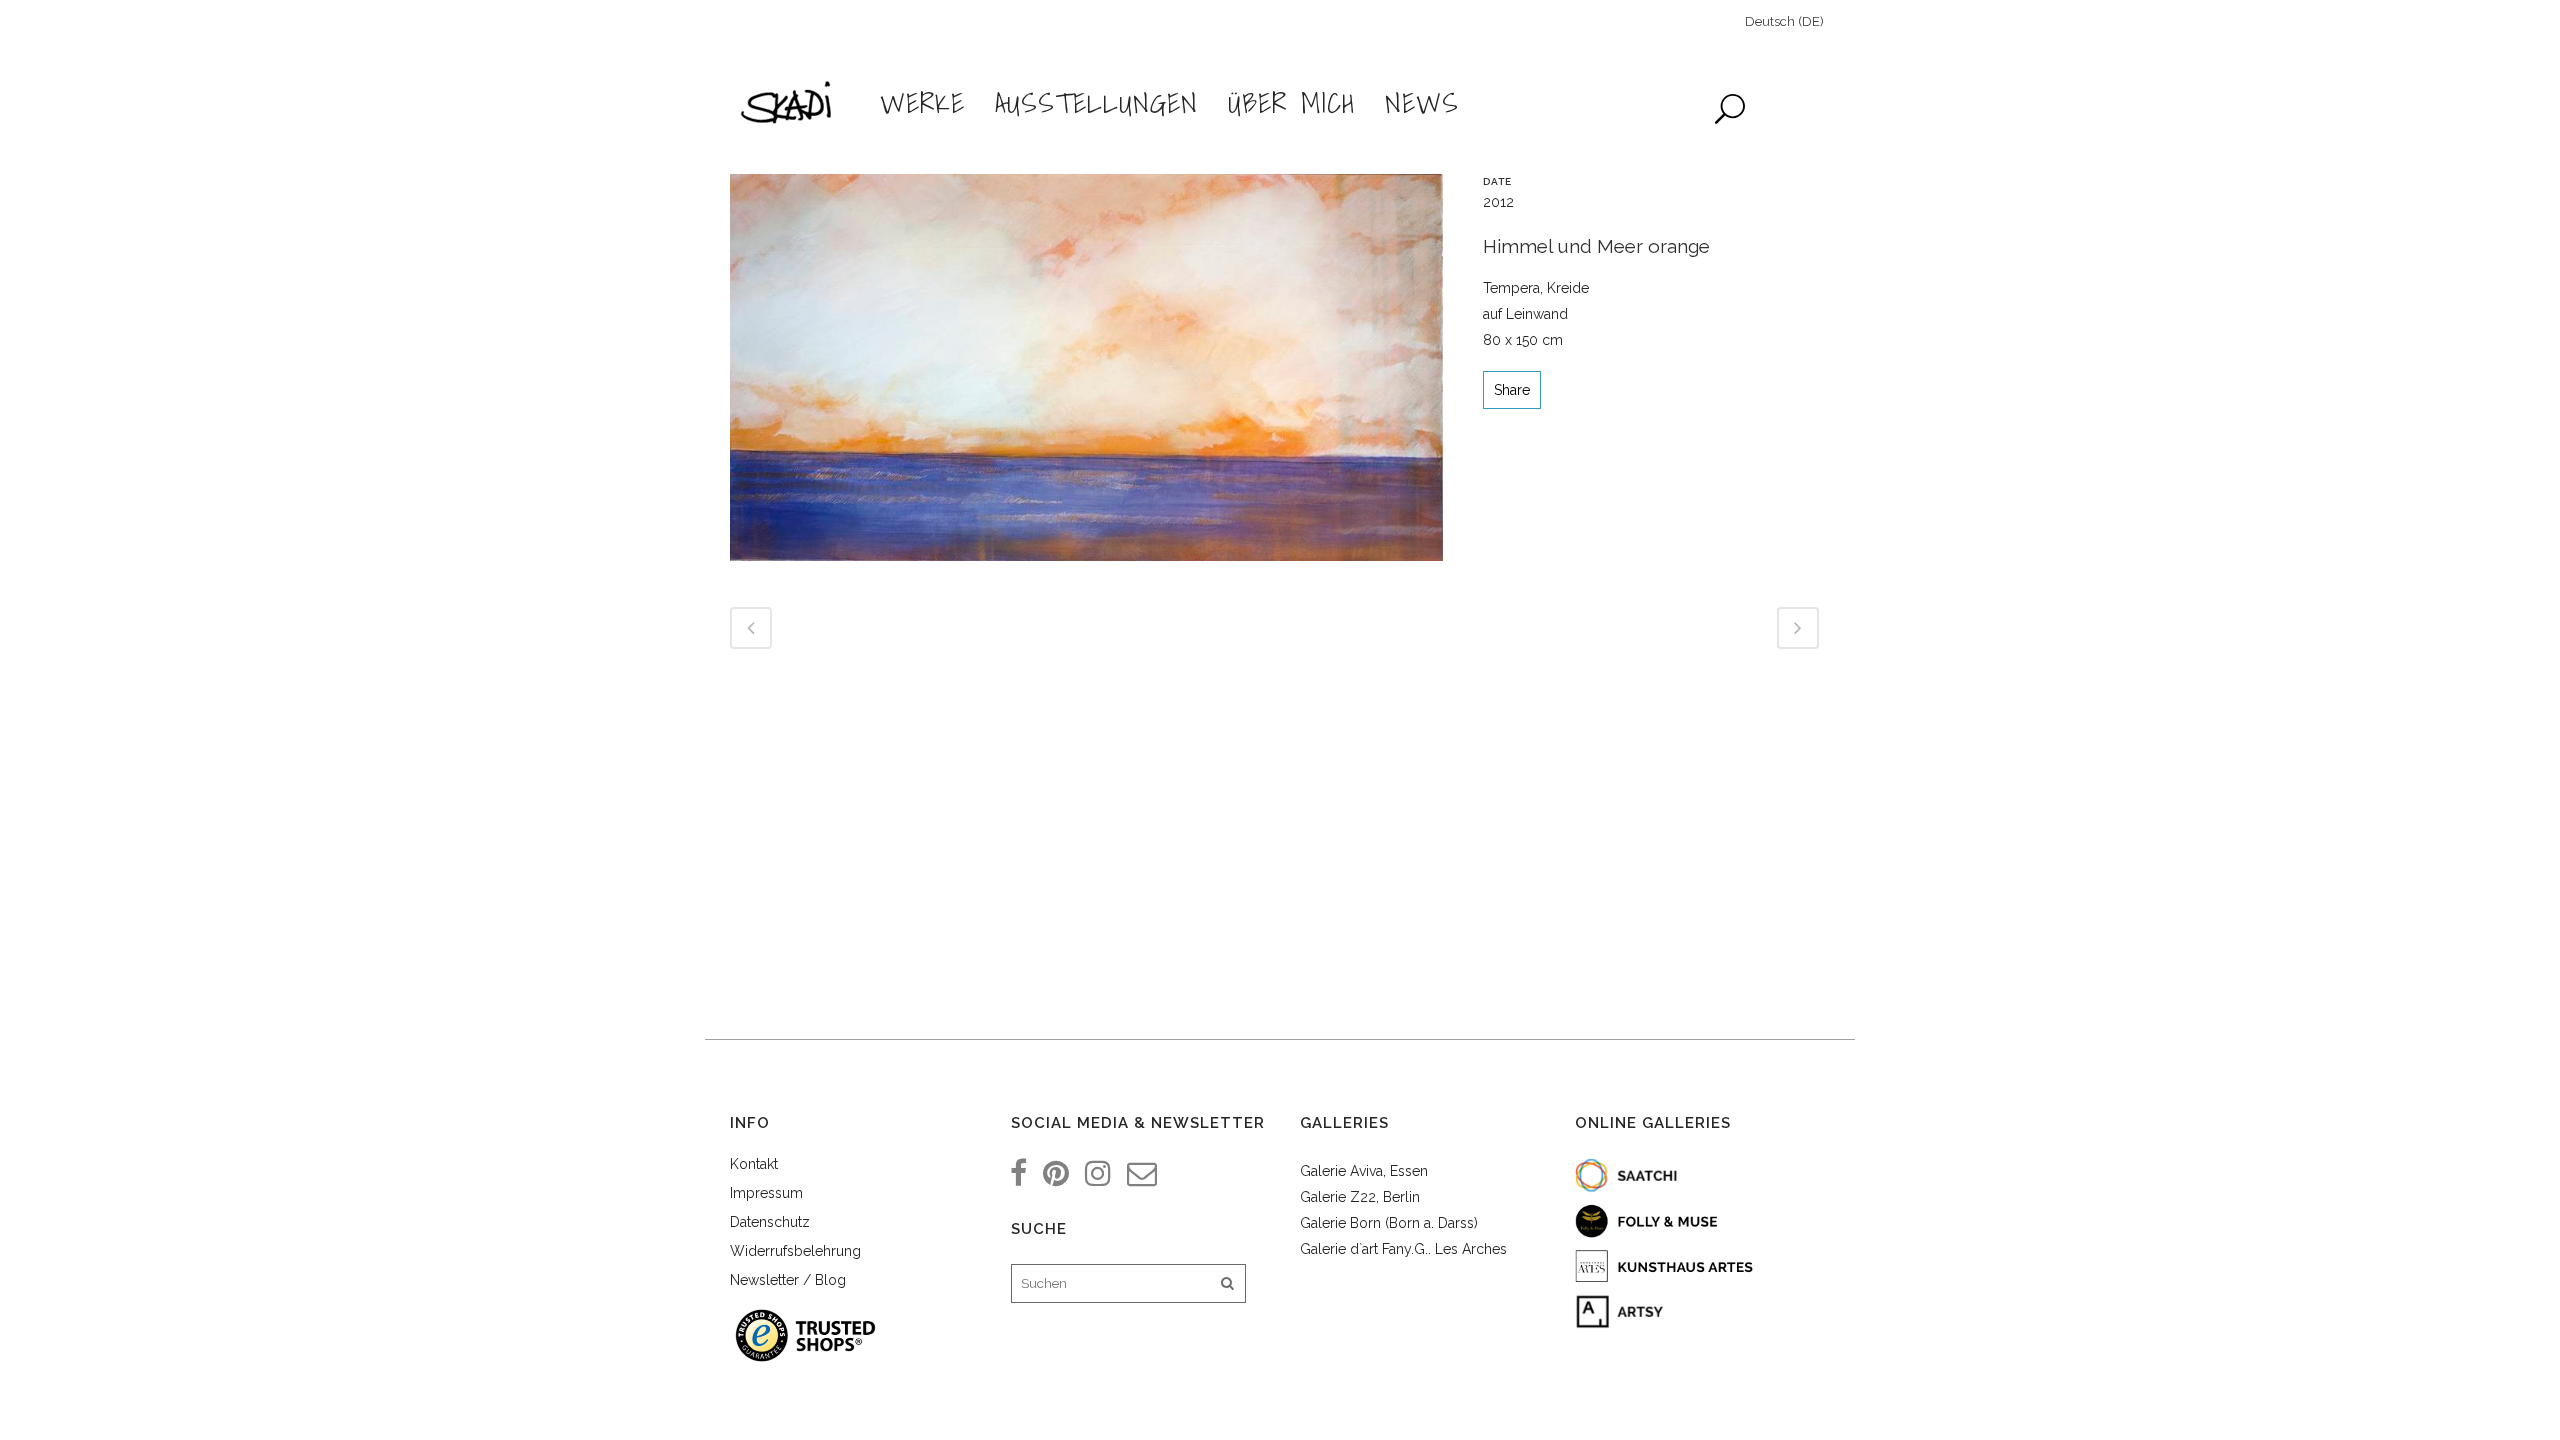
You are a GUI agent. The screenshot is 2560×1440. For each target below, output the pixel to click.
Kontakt (754, 1164)
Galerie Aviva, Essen (1364, 1171)
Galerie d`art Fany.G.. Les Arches (1403, 1249)
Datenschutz (770, 1222)
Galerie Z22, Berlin (1360, 1197)
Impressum (766, 1193)
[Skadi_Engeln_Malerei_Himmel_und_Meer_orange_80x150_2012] (1086, 375)
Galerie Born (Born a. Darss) (1389, 1223)
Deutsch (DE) (1784, 21)
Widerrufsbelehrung (795, 1251)
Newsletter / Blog (788, 1280)
